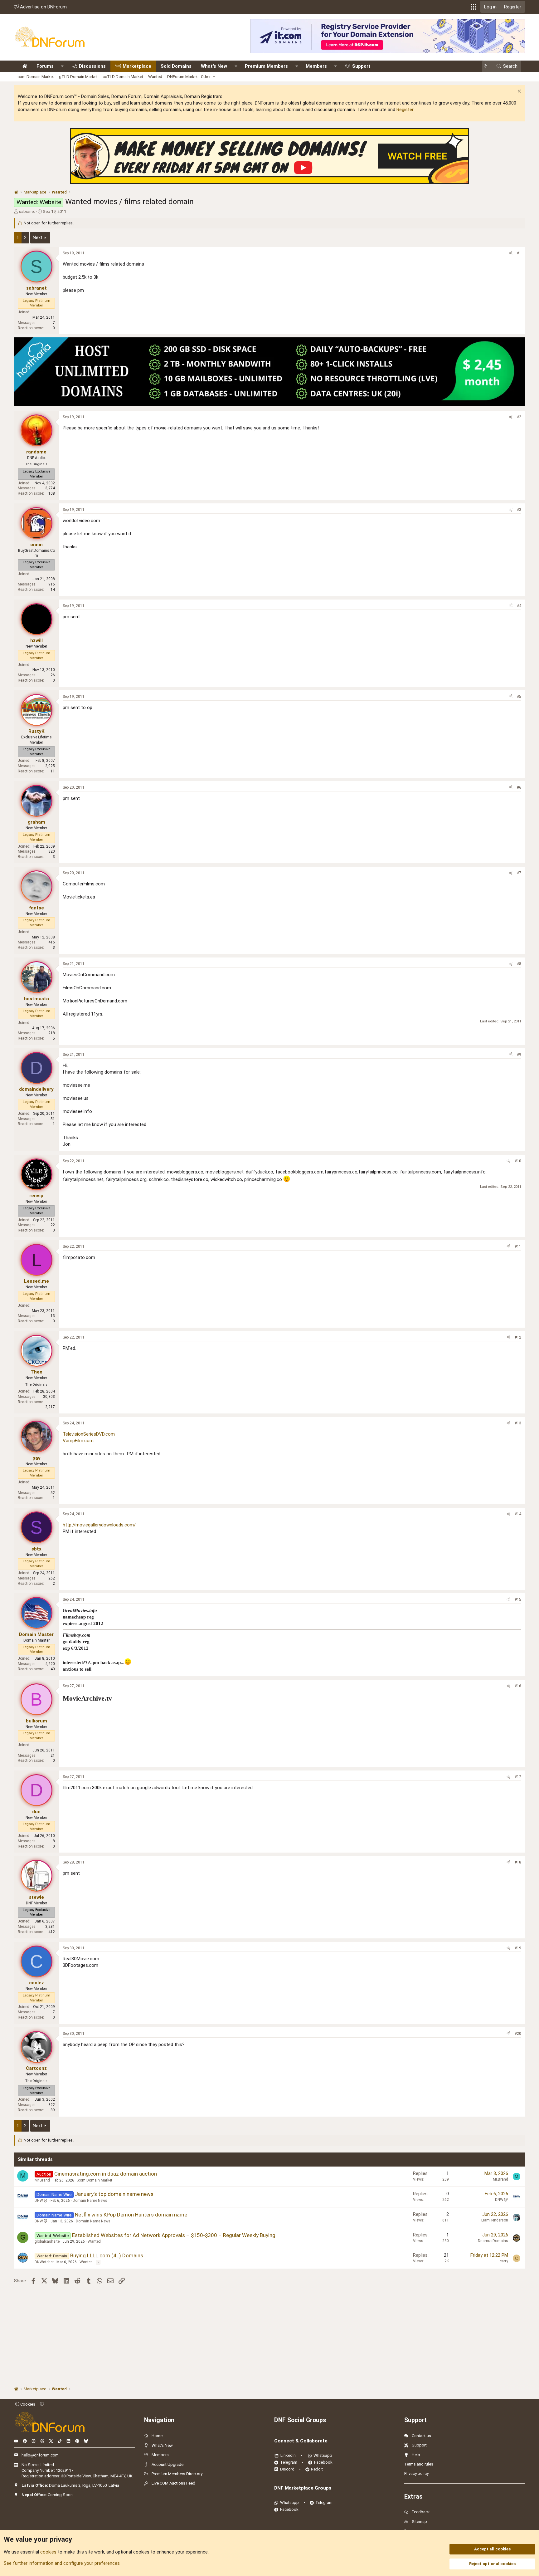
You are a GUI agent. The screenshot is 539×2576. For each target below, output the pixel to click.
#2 (519, 417)
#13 (518, 1423)
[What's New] (487, 66)
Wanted (155, 77)
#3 (519, 510)
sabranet (27, 211)
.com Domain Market (35, 77)
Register (405, 110)
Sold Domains (176, 66)
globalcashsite (47, 2241)
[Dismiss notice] (519, 92)
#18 (518, 1862)
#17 (518, 1777)
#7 (519, 873)
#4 (519, 606)
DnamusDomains (493, 2241)
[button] (473, 7)
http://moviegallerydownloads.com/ (99, 1525)
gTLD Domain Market (78, 77)
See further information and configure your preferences (62, 2563)
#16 (518, 1686)
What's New (214, 66)
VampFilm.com (78, 1441)
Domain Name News (90, 2201)
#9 (519, 1055)
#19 (518, 1948)
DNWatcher (44, 2262)
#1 (519, 253)
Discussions (92, 66)
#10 (518, 1161)
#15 (518, 1599)
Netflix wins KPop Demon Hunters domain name (131, 2215)
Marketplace (137, 66)
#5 (519, 697)
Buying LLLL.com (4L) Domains (107, 2255)
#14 (518, 1514)
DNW (39, 2201)
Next (38, 238)
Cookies (27, 2404)
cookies (48, 2552)
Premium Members (266, 66)
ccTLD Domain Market (123, 77)
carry (504, 2261)
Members (316, 66)
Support (361, 66)
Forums (45, 66)
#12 (518, 1337)
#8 (519, 964)
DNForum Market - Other (189, 77)
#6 (519, 787)
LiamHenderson (495, 2220)
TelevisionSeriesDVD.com (89, 1434)
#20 (518, 2034)
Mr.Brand (42, 2180)
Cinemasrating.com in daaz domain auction (106, 2174)
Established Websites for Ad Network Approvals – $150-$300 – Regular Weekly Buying (174, 2235)
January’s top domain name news (114, 2194)
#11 (518, 1246)
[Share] (511, 253)
